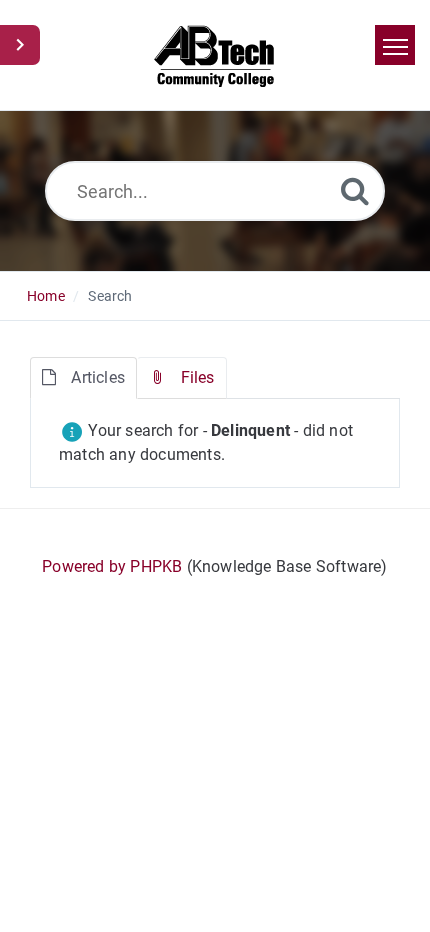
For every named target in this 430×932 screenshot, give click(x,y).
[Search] (355, 190)
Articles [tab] (98, 377)
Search (110, 296)
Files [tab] (198, 377)
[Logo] (215, 55)
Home (46, 296)
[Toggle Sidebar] (20, 45)
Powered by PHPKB (112, 566)
